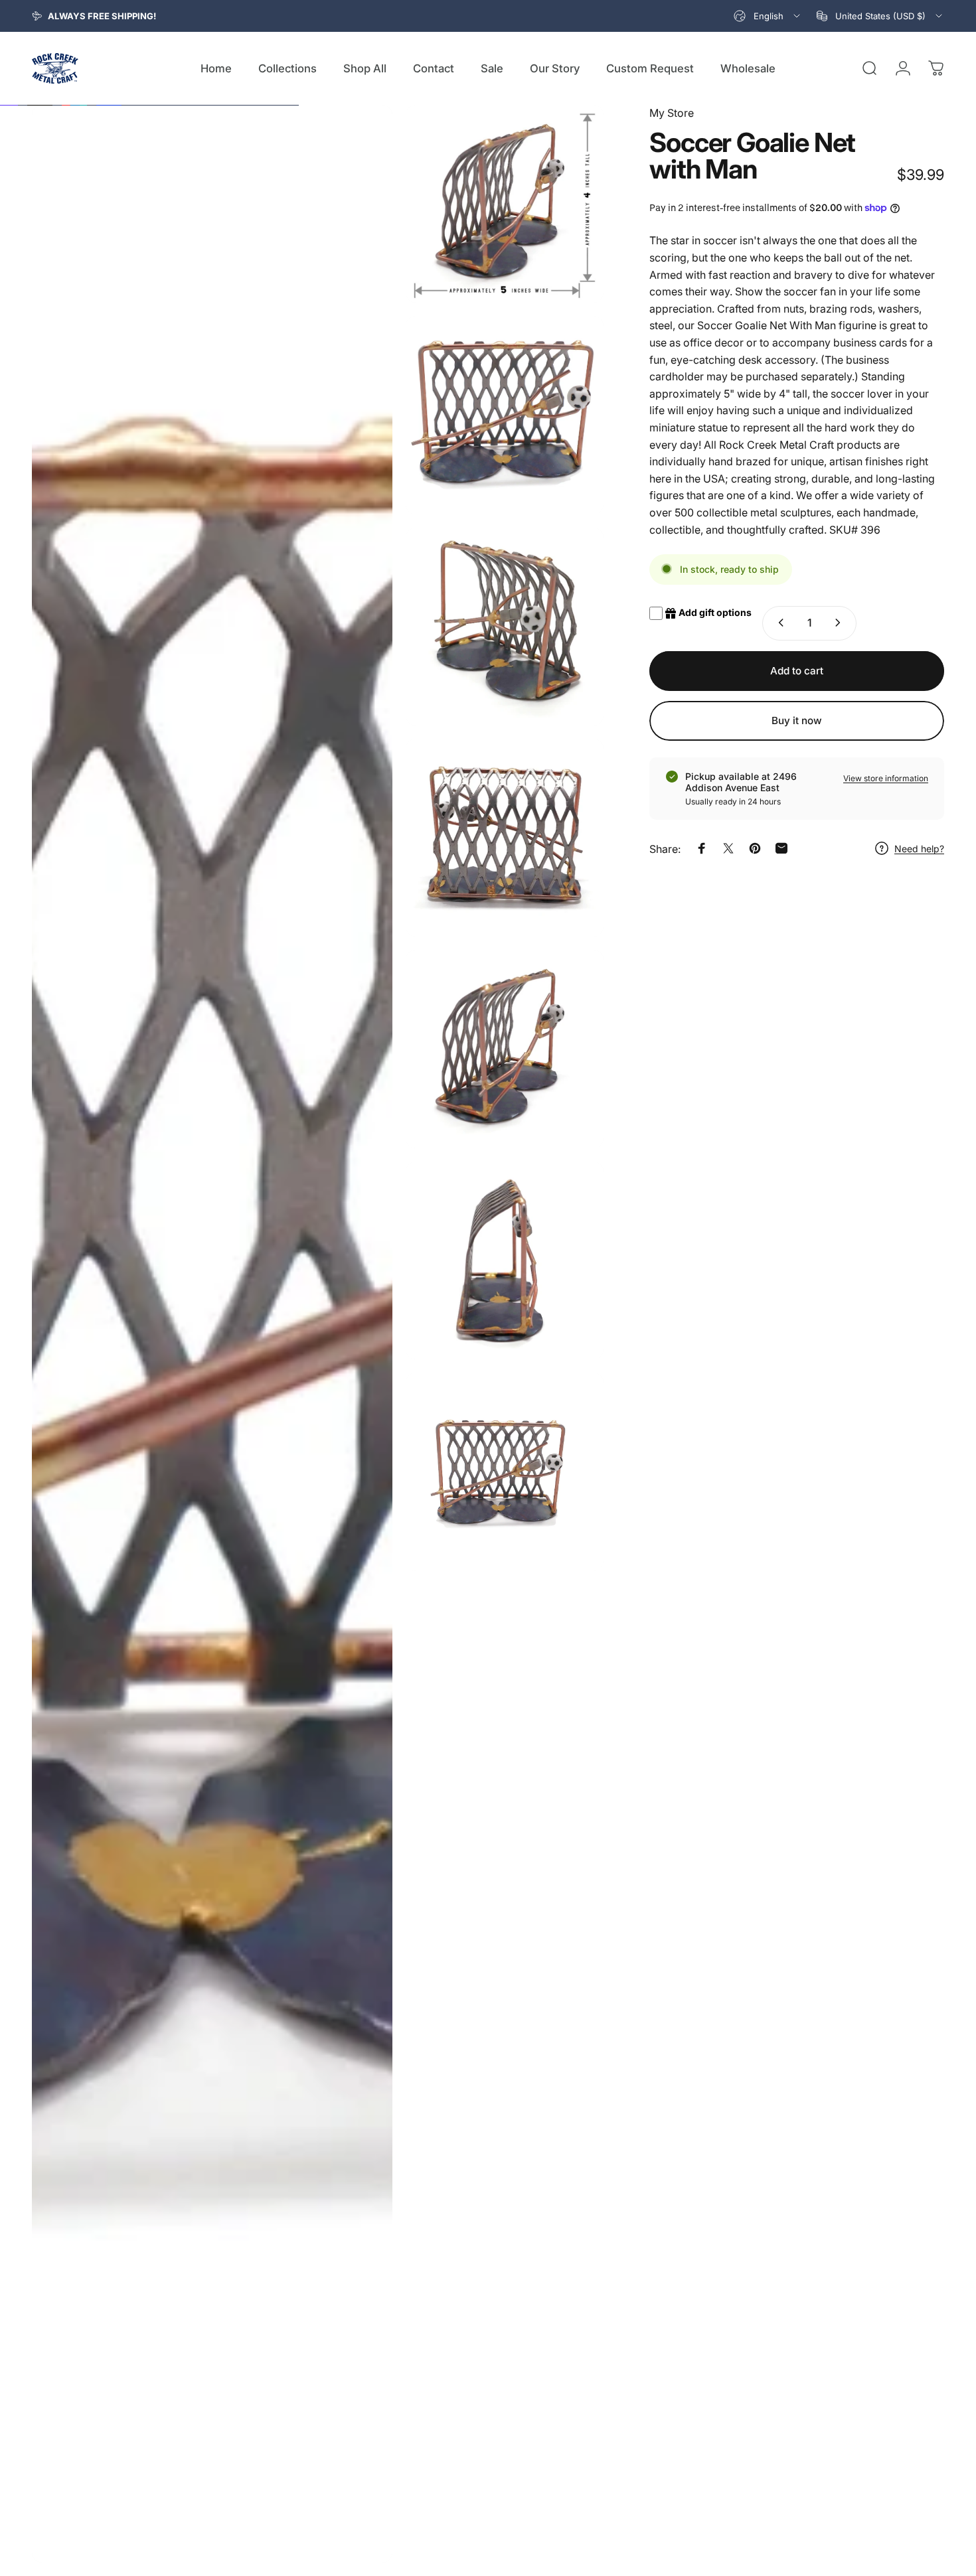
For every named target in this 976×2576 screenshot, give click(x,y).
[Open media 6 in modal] (505, 1049)
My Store (672, 113)
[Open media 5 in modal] (505, 838)
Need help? (919, 848)
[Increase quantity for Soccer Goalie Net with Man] (841, 623)
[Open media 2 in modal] (505, 204)
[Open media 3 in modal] (505, 415)
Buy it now (797, 720)
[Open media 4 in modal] (505, 627)
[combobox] (768, 16)
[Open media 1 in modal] (212, 1334)
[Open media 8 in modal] (505, 1472)
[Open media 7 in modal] (505, 1260)
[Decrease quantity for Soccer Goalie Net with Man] (778, 623)
